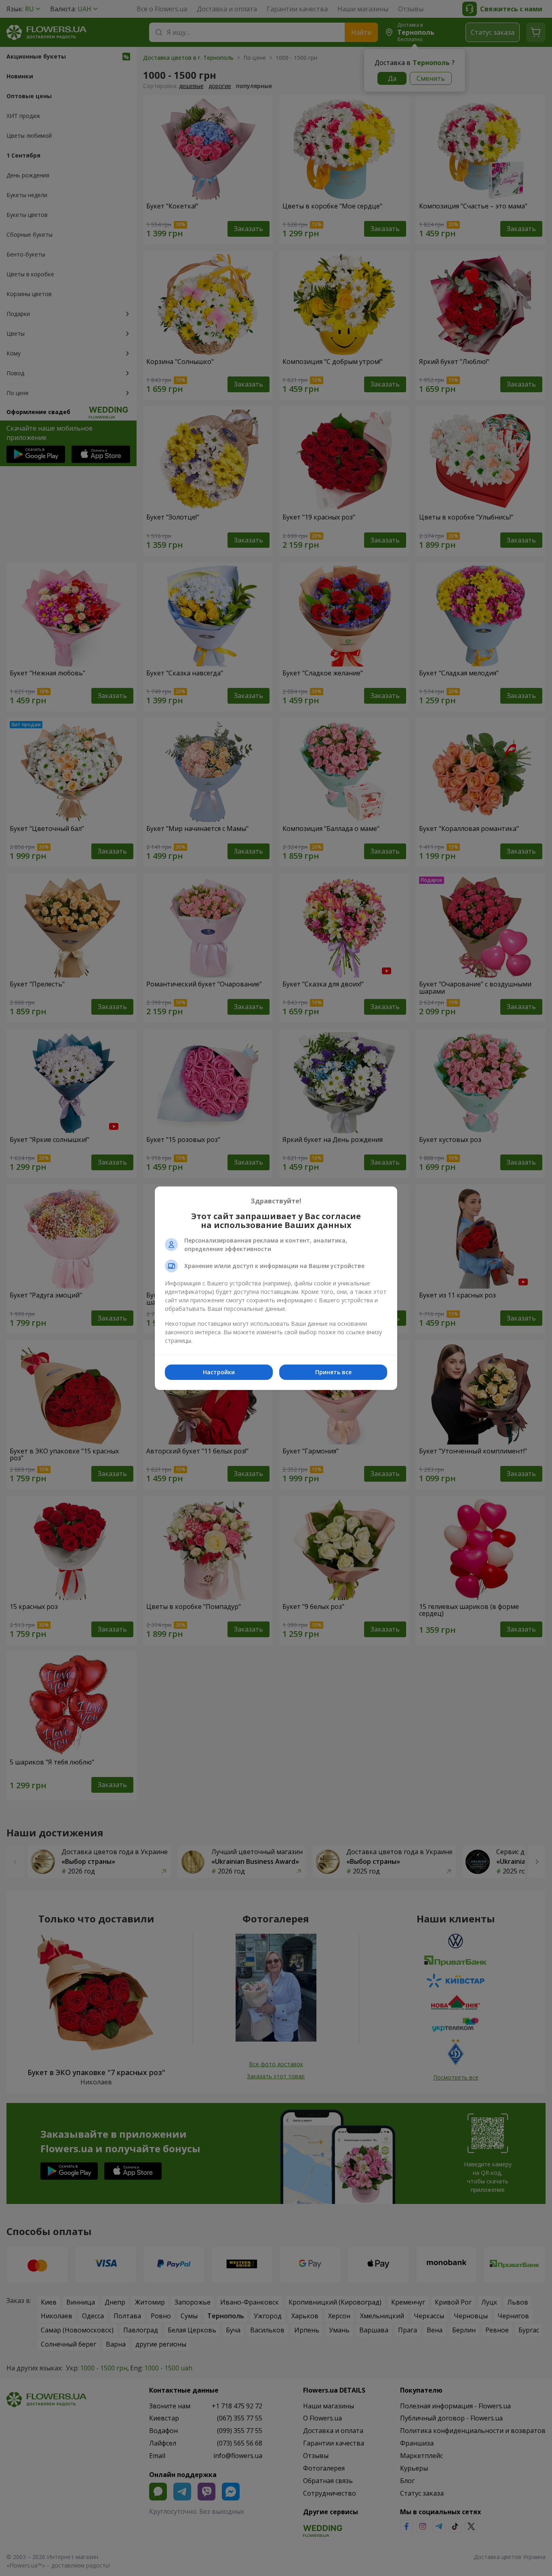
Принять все (333, 1372)
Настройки (219, 1372)
